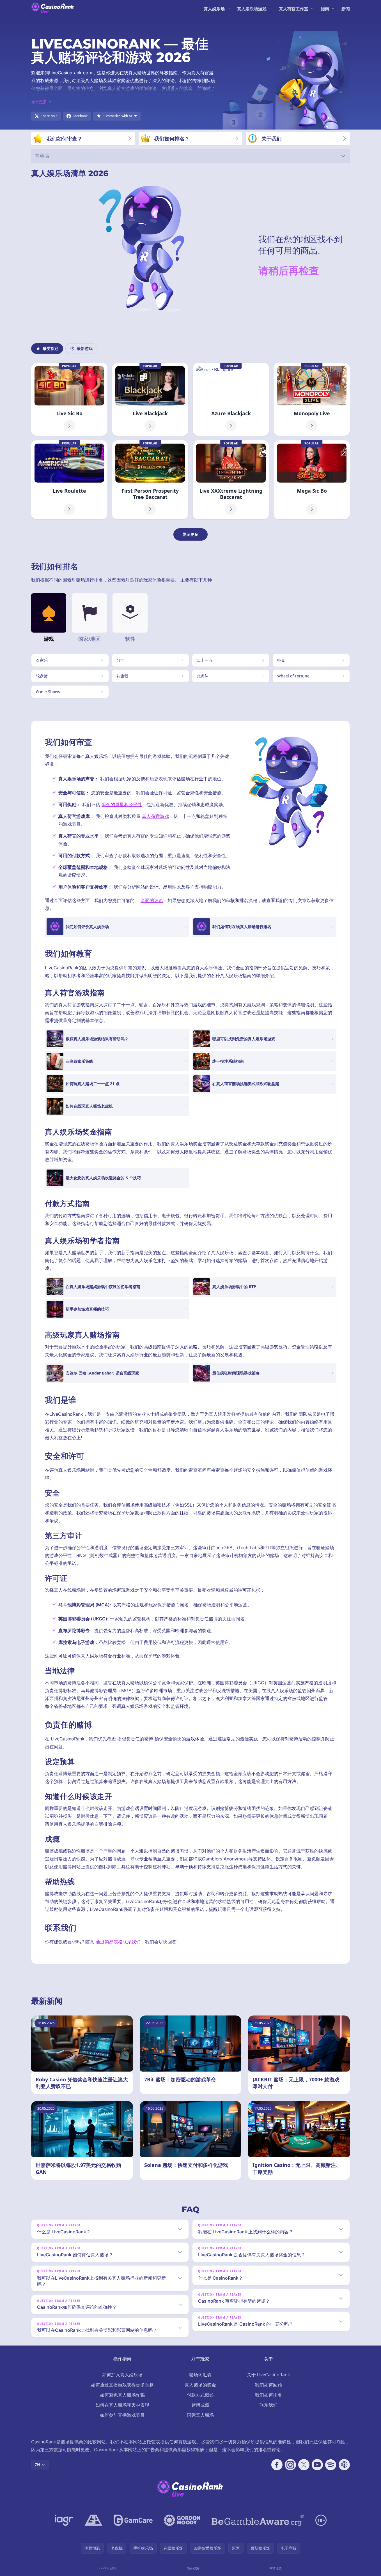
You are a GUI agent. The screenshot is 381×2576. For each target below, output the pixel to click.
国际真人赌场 (200, 2415)
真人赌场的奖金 (200, 2385)
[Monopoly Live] (312, 399)
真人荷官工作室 (294, 9)
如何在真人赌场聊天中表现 (122, 2405)
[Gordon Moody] (182, 2520)
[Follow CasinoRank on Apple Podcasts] (344, 2465)
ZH (37, 2465)
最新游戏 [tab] (85, 348)
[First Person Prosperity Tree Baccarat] (150, 480)
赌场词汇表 (200, 2375)
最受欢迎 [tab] (51, 348)
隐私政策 (193, 2568)
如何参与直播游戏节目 (122, 2415)
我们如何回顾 (268, 2385)
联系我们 (268, 2405)
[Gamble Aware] (258, 2520)
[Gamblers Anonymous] (93, 2520)
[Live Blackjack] (150, 399)
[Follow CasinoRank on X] (304, 2465)
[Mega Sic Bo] (312, 480)
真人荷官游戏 (155, 816)
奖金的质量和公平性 (122, 804)
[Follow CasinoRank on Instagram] (290, 2465)
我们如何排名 (268, 2395)
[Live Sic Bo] (69, 399)
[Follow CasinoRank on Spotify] (331, 2465)
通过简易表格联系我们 (118, 1942)
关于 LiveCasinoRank (268, 2375)
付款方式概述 (200, 2395)
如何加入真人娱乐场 (122, 2375)
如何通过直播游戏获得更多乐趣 (122, 2385)
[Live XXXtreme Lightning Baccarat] (231, 480)
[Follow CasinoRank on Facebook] (277, 2465)
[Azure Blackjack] (231, 399)
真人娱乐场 (214, 9)
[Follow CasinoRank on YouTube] (317, 2465)
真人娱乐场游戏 (252, 9)
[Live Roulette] (69, 480)
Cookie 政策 (108, 2568)
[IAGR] (64, 2520)
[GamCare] (133, 2520)
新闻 (346, 9)
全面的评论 (152, 900)
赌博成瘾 (200, 2405)
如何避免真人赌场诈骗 (122, 2395)
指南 (325, 9)
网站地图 (276, 2568)
